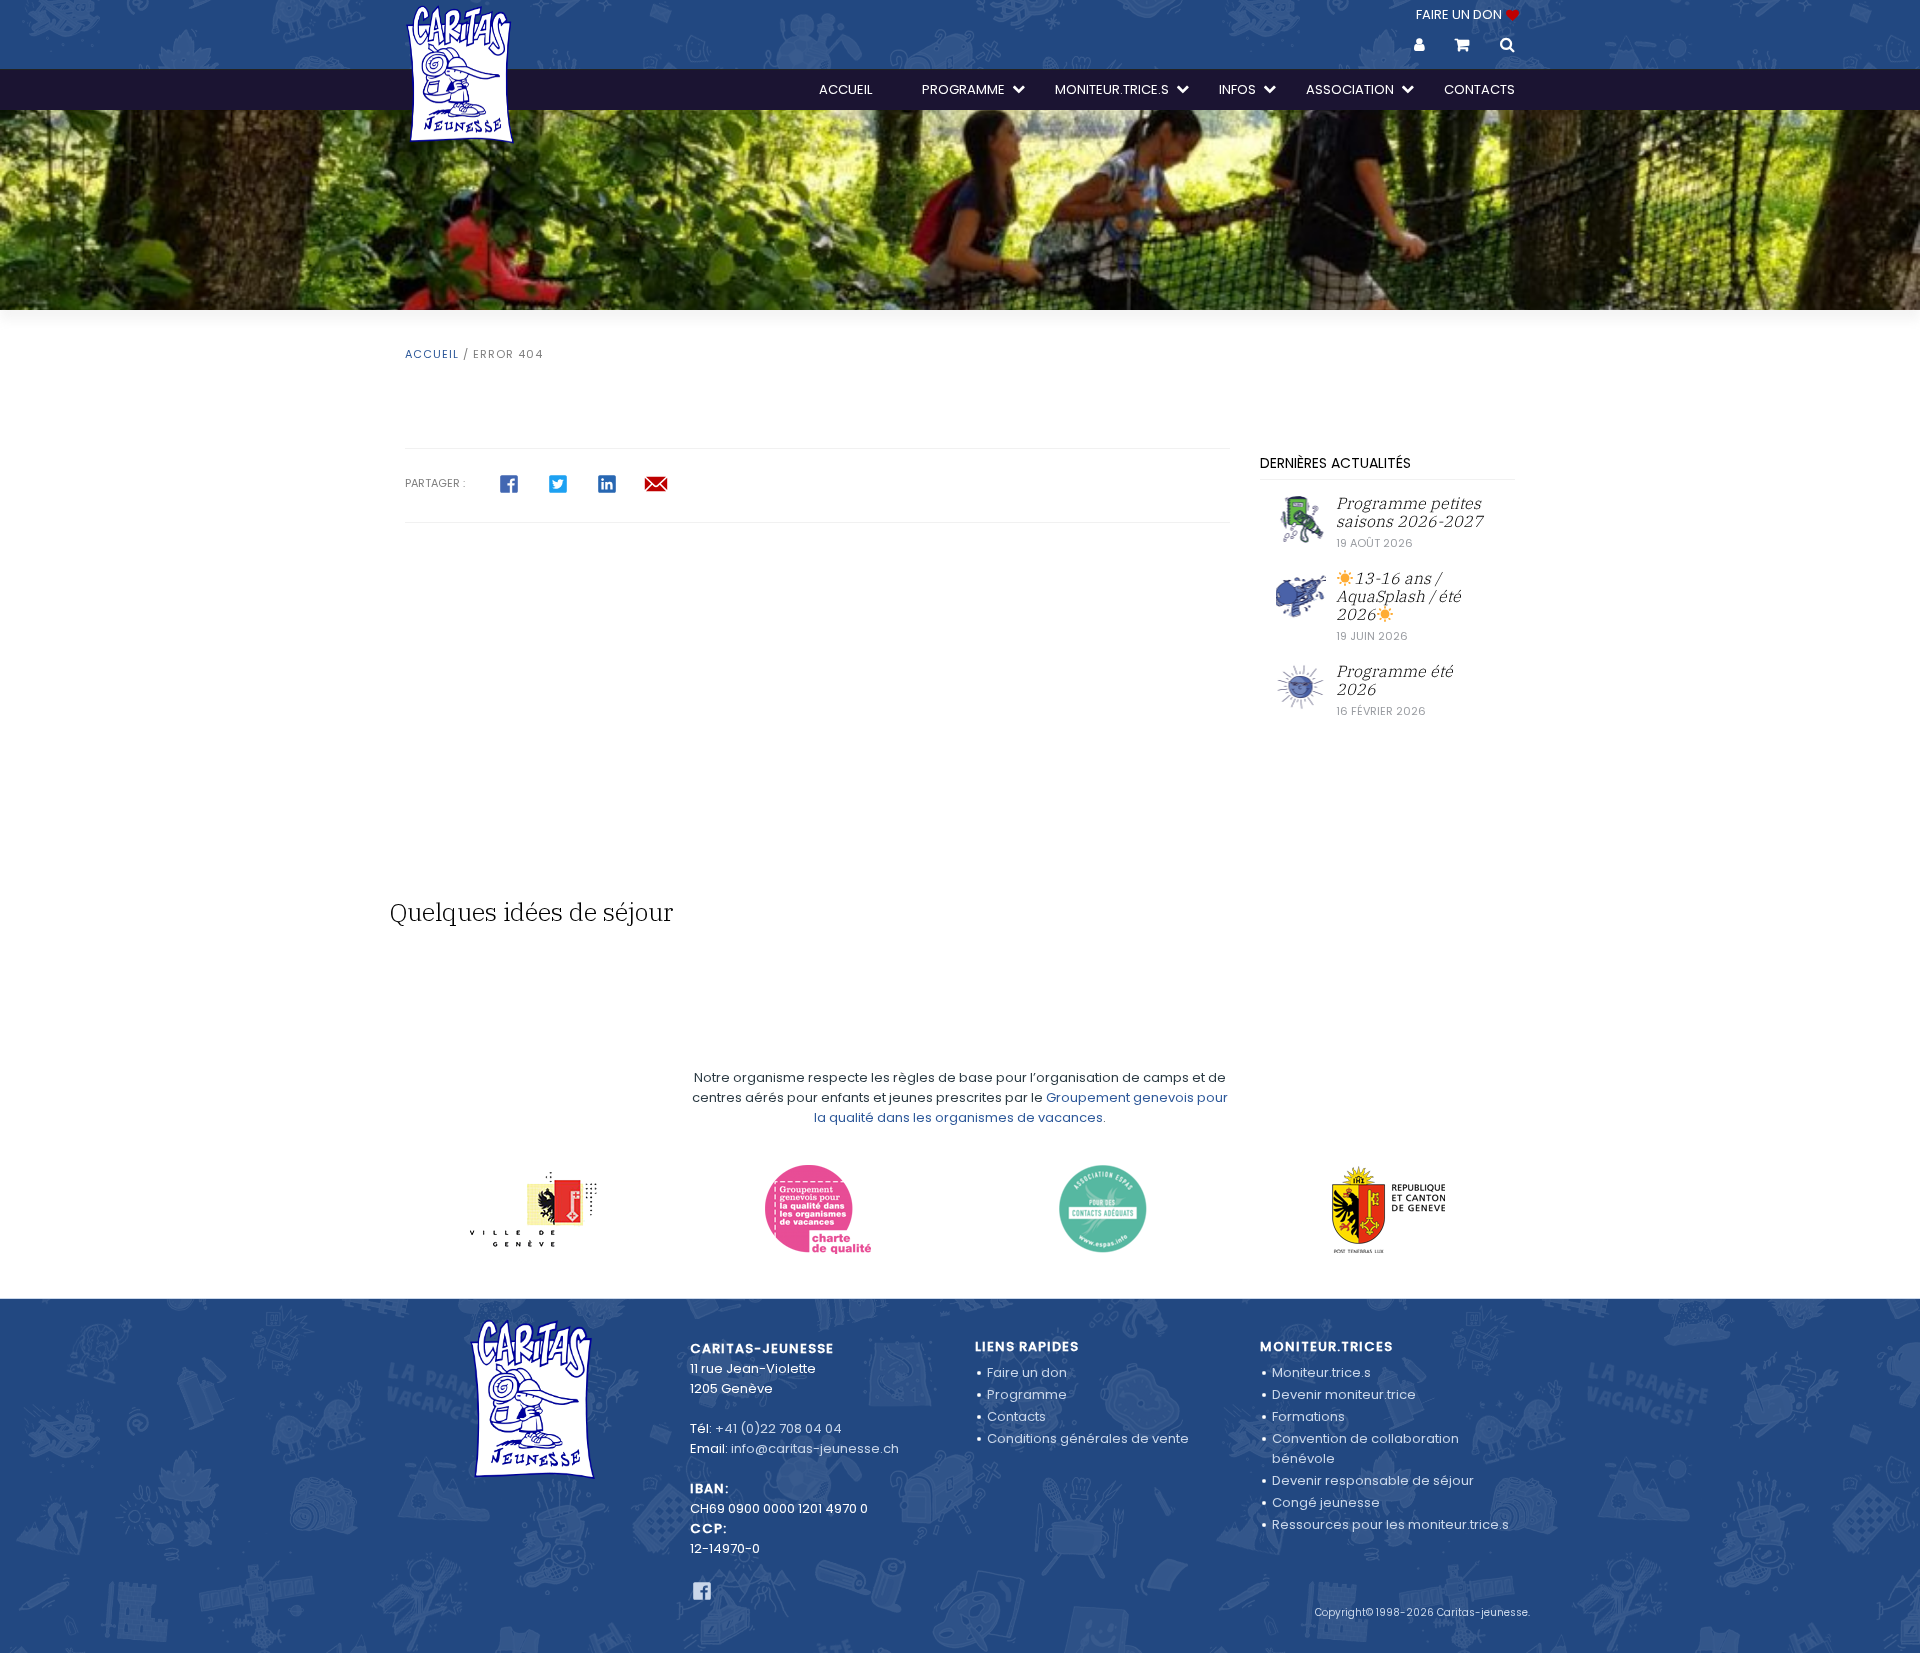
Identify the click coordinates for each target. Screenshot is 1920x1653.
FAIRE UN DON (1460, 14)
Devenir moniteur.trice (1344, 1394)
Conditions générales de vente (1088, 1438)
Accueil (432, 354)
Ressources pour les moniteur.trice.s (1390, 1524)
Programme (1027, 1394)
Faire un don (1027, 1372)
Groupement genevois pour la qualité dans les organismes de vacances (1021, 1107)
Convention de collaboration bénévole (1365, 1448)
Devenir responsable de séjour (1373, 1480)
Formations (1308, 1416)
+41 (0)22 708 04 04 (778, 1428)
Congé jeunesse (1326, 1502)
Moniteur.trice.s (1321, 1372)
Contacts (1016, 1416)
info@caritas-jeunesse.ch (815, 1448)
